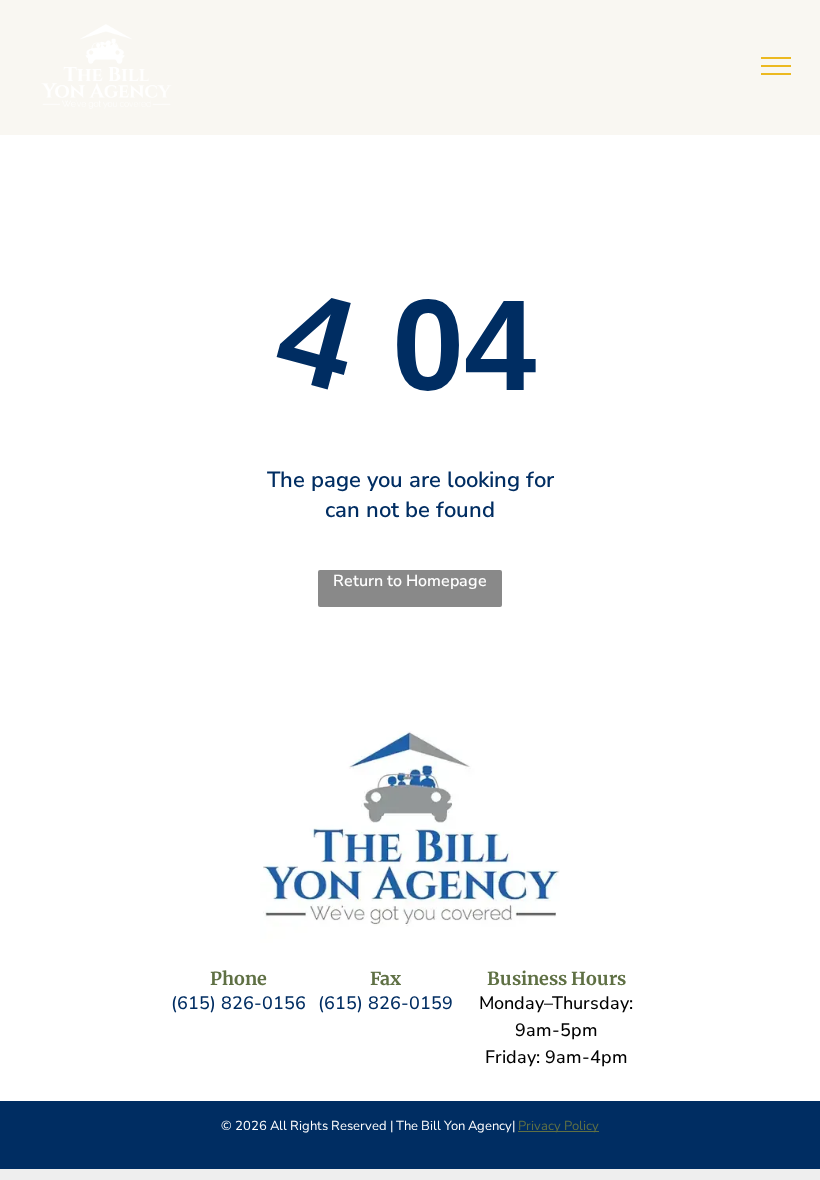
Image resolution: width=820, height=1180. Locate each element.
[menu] (776, 66)
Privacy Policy (558, 1126)
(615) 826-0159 (385, 1003)
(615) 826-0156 (238, 1003)
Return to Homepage (410, 581)
